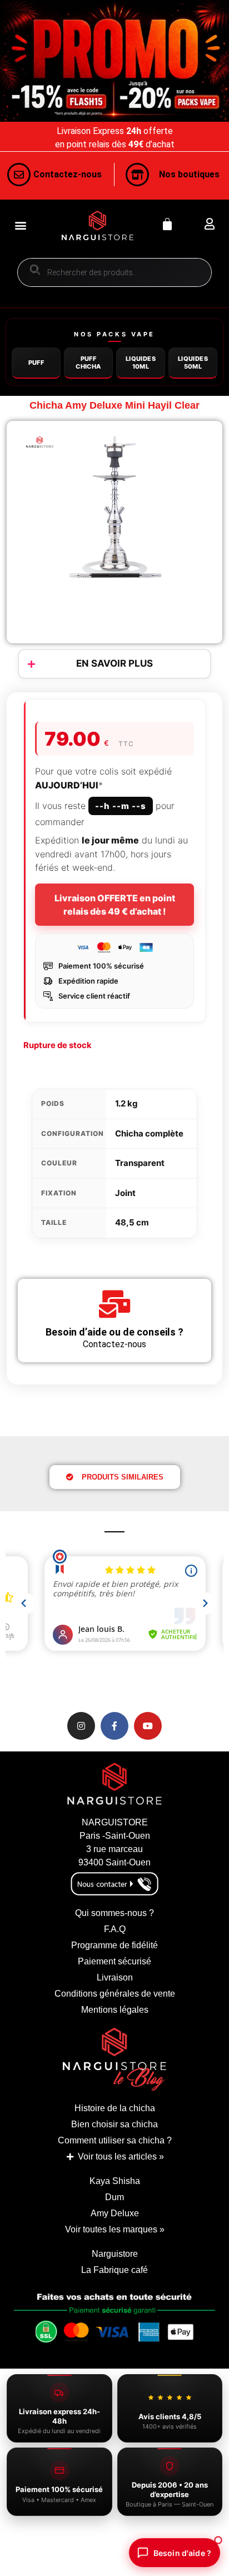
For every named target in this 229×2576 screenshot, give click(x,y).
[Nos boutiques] (137, 175)
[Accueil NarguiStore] (98, 225)
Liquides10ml (141, 362)
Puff (36, 363)
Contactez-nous (68, 174)
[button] (20, 225)
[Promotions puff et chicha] (114, 61)
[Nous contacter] (19, 175)
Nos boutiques (189, 174)
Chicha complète (149, 1133)
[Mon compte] (209, 224)
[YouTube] (148, 1726)
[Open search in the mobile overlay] (114, 272)
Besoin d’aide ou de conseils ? (114, 1332)
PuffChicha (88, 362)
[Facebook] (114, 1726)
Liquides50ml (193, 362)
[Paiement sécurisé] (114, 2323)
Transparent (140, 1163)
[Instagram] (81, 1726)
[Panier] (167, 224)
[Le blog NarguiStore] (114, 2059)
